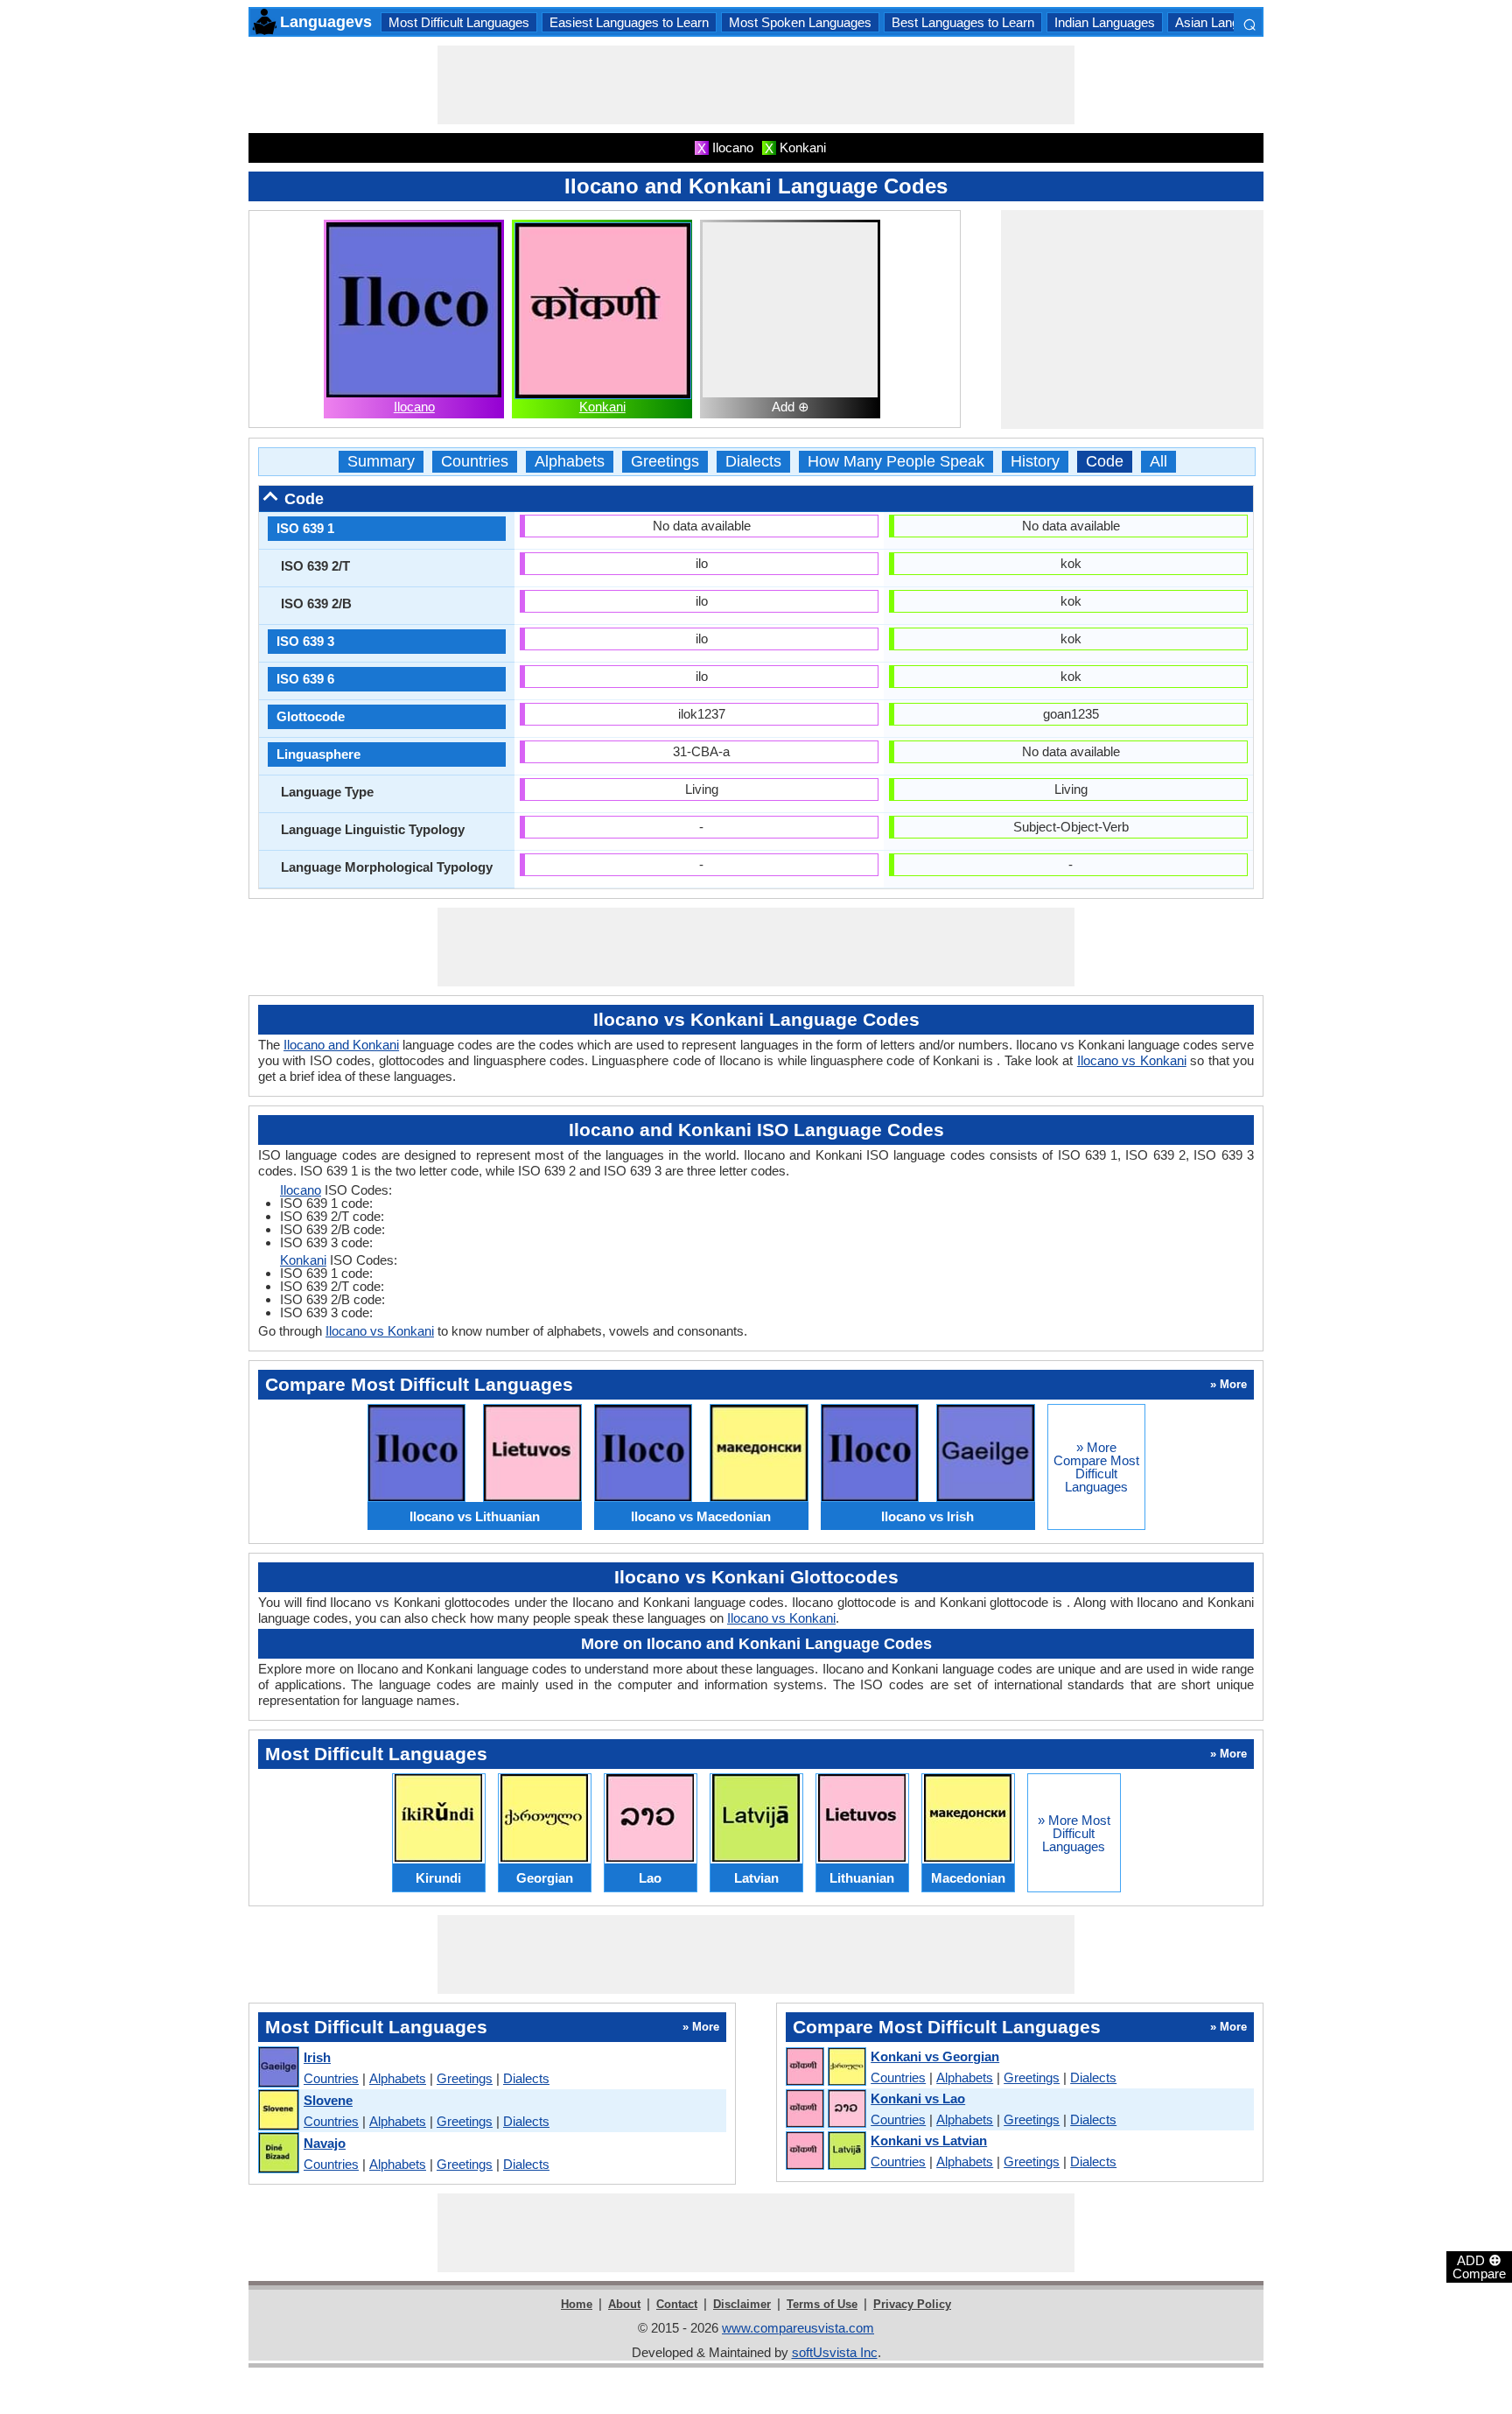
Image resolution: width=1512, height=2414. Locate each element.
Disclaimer (742, 2304)
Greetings (665, 462)
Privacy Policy (912, 2304)
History (1035, 462)
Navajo (325, 2143)
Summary (381, 462)
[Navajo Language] (278, 2154)
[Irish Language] (278, 2068)
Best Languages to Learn (963, 22)
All (1158, 462)
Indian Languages (1105, 22)
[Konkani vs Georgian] (825, 2067)
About (624, 2304)
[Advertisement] (756, 85)
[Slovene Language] (278, 2111)
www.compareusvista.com (798, 2328)
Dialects (753, 462)
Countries (475, 462)
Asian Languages (1225, 22)
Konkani (602, 407)
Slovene (328, 2100)
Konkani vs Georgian (935, 2056)
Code (1105, 462)
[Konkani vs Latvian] (825, 2151)
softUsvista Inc (835, 2352)
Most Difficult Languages (459, 22)
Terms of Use (822, 2304)
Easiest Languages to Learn (629, 22)
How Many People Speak (896, 462)
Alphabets (570, 462)
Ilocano (414, 407)
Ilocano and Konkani (341, 1045)
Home (577, 2304)
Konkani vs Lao (918, 2098)
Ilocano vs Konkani (1132, 1060)
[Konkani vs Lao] (825, 2109)
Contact (677, 2304)
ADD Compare (1479, 2266)
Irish (317, 2057)
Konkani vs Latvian (929, 2140)
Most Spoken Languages (800, 22)
